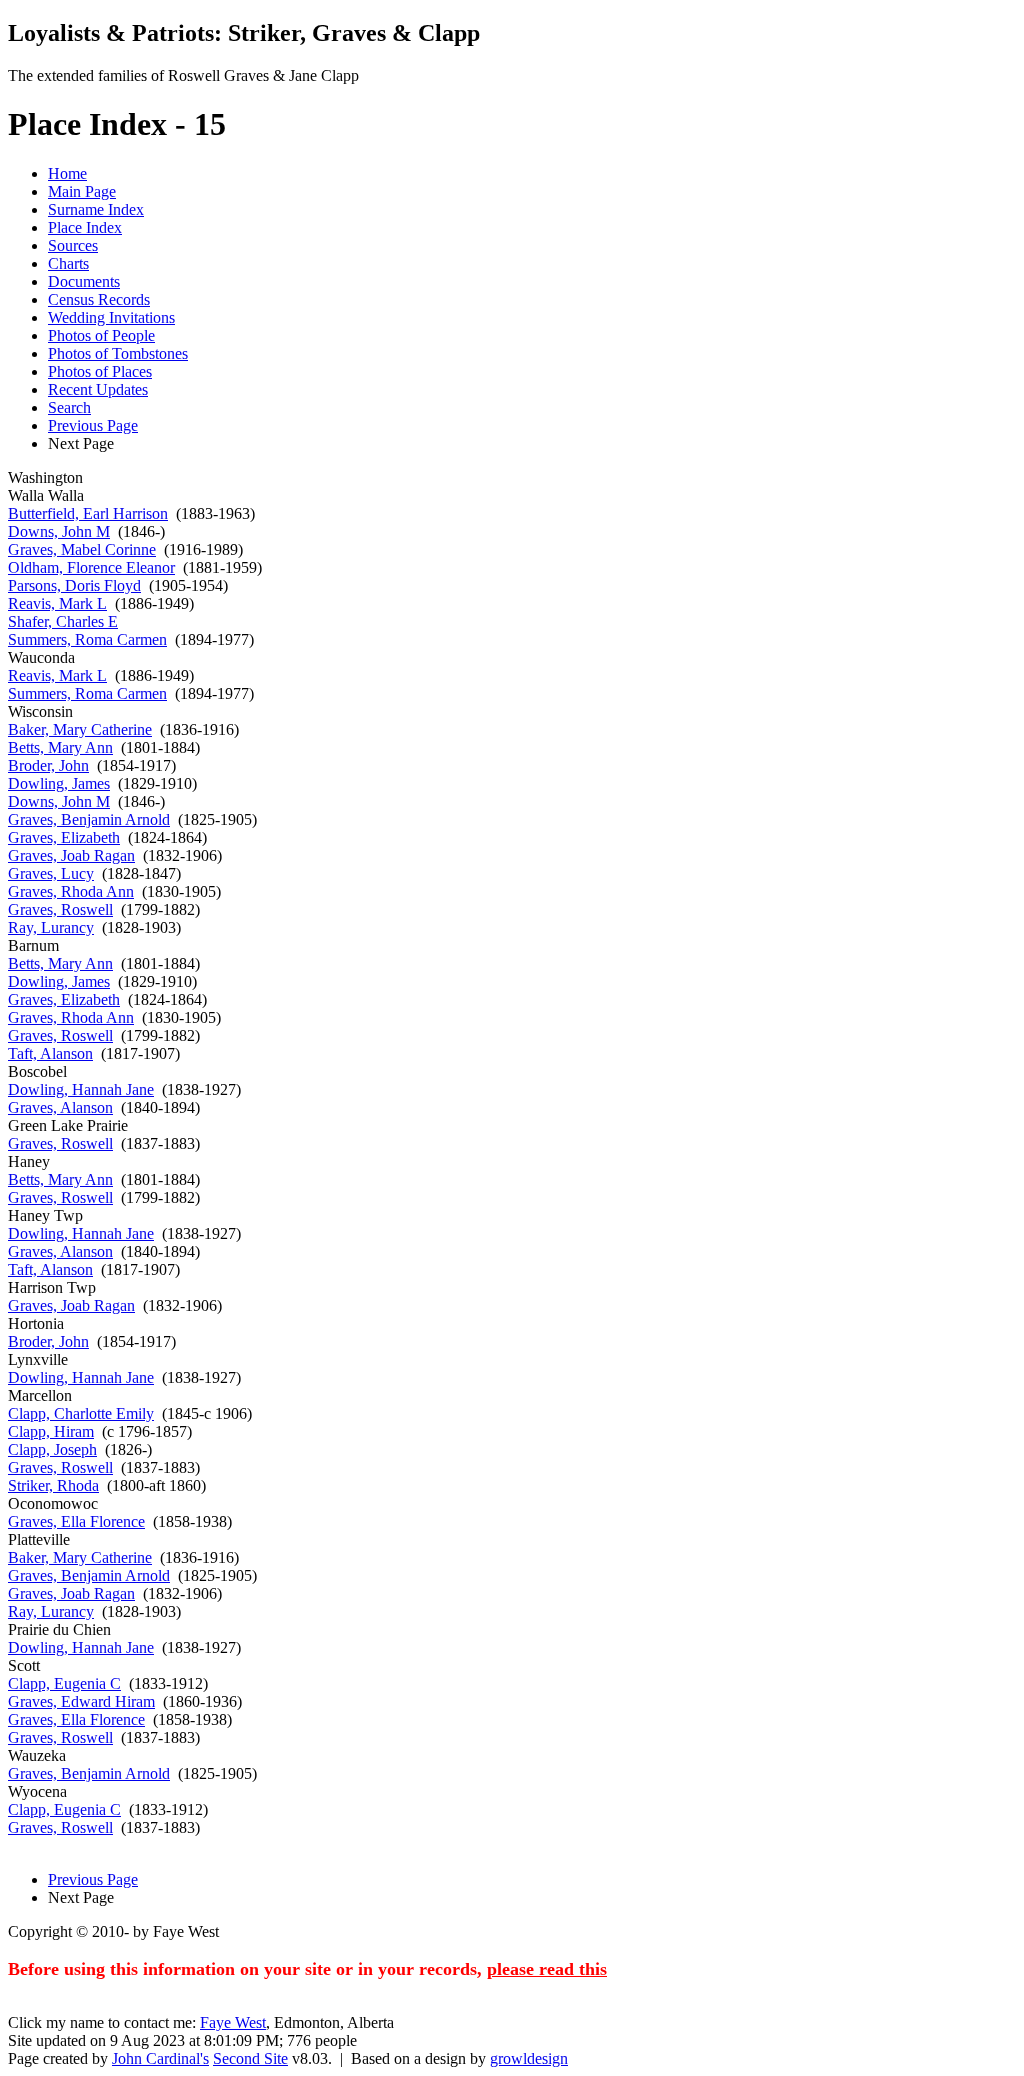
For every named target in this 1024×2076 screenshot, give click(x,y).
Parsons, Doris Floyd (74, 585)
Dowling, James (59, 783)
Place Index (85, 227)
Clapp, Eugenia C (64, 1683)
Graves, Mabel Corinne (82, 549)
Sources (73, 245)
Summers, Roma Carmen (87, 639)
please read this (547, 1969)
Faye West (233, 2022)
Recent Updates (98, 389)
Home (67, 173)
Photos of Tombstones (118, 353)
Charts (68, 263)
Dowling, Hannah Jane (81, 1089)
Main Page (82, 191)
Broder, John (48, 765)
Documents (84, 281)
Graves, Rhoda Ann (71, 891)
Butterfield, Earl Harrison (88, 513)
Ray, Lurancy (51, 927)
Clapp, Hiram (51, 1431)
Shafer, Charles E (63, 621)
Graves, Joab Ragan (71, 855)
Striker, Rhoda (53, 1485)
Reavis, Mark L (57, 603)
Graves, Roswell (60, 909)
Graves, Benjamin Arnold (89, 819)
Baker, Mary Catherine (80, 729)
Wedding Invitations (111, 317)
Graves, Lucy (51, 873)
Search (69, 407)
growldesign (529, 2058)
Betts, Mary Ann (60, 747)
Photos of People (101, 335)
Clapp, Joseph (52, 1449)
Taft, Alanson (50, 1053)
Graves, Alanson (60, 1107)
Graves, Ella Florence (76, 1521)
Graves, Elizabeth (64, 837)
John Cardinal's (160, 2058)
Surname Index (96, 209)
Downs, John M (59, 531)
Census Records (99, 299)
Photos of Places (100, 371)
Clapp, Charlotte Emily (81, 1413)
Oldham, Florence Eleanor (91, 567)
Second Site (250, 2058)
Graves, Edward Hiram (81, 1701)
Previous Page (93, 425)
